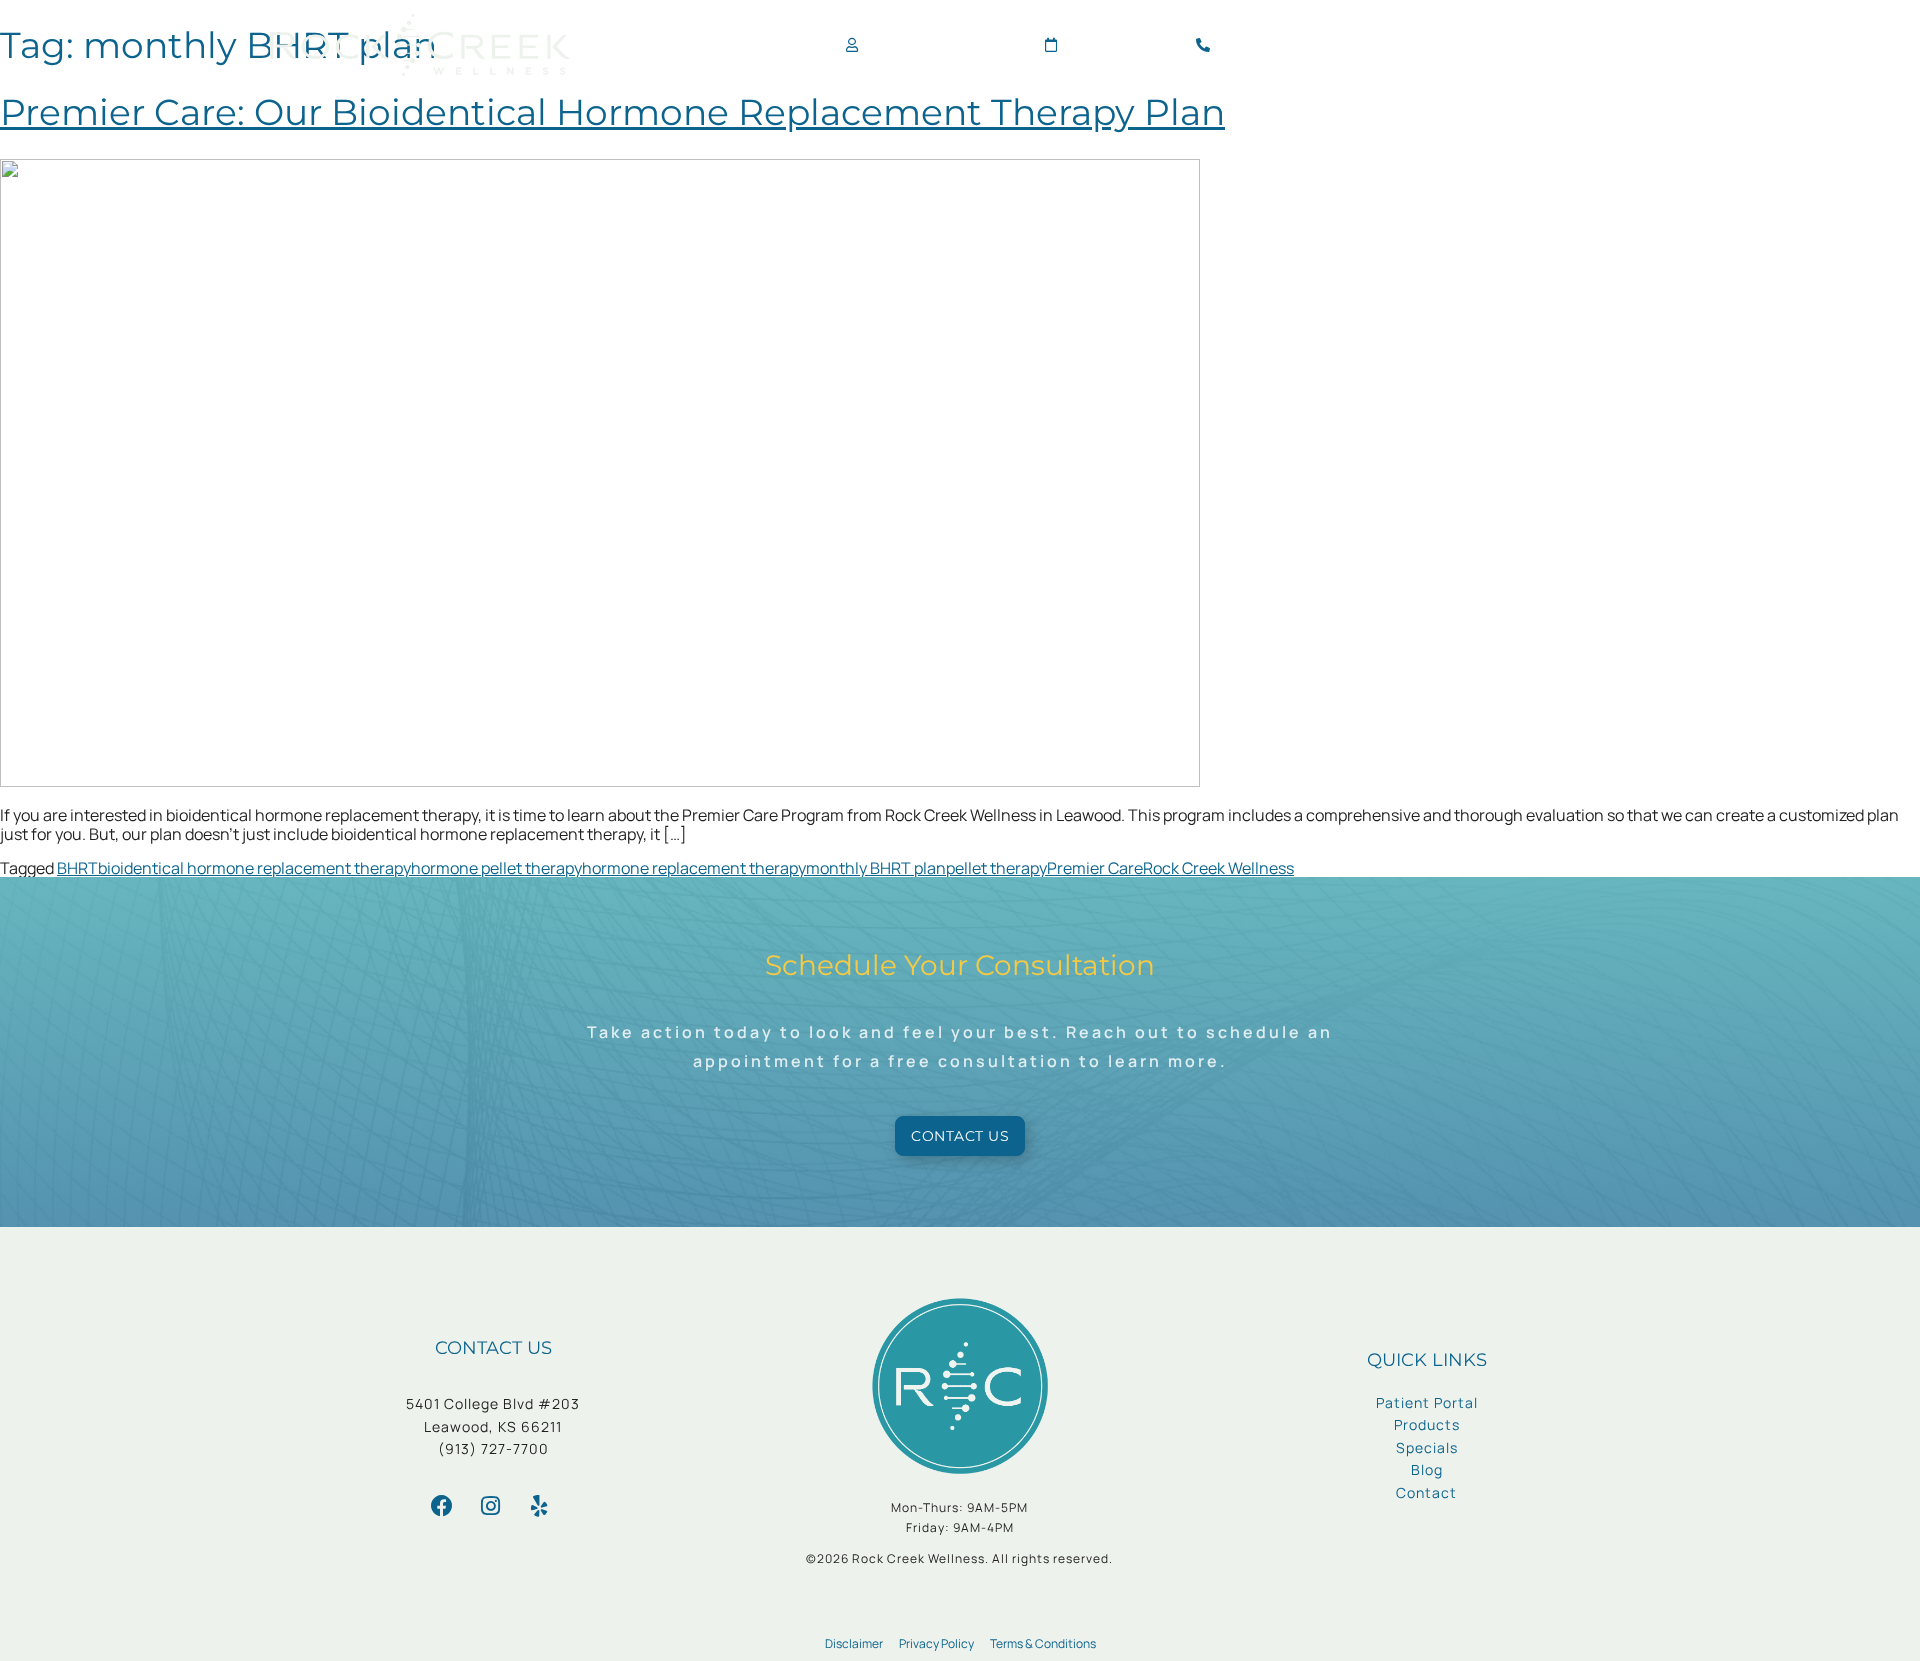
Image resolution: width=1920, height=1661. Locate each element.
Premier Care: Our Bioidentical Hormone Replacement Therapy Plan (612, 112)
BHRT (77, 868)
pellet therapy (996, 868)
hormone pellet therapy (496, 868)
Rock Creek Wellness (1218, 868)
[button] (1632, 45)
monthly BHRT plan (876, 868)
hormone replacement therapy (694, 868)
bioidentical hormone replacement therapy (254, 868)
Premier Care (1095, 868)
